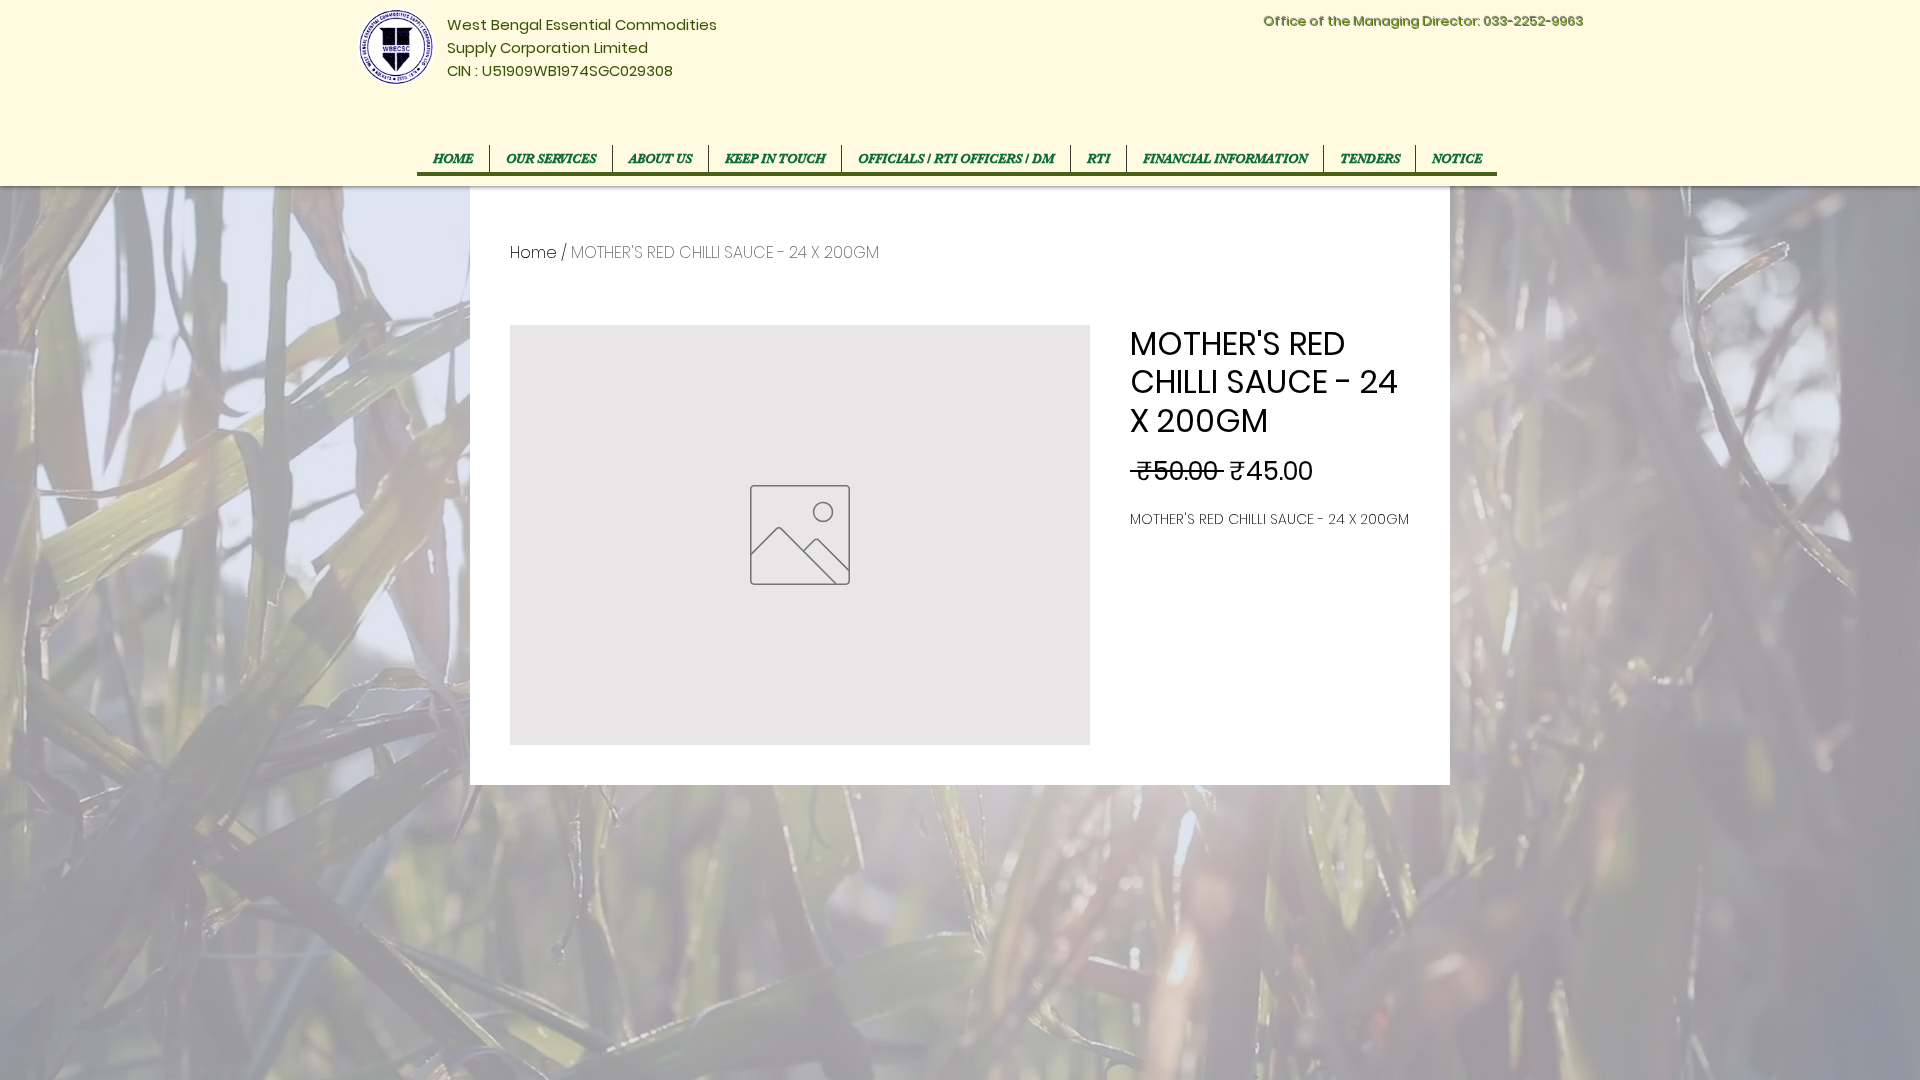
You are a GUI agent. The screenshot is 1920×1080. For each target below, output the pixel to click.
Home (533, 252)
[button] (955, 158)
